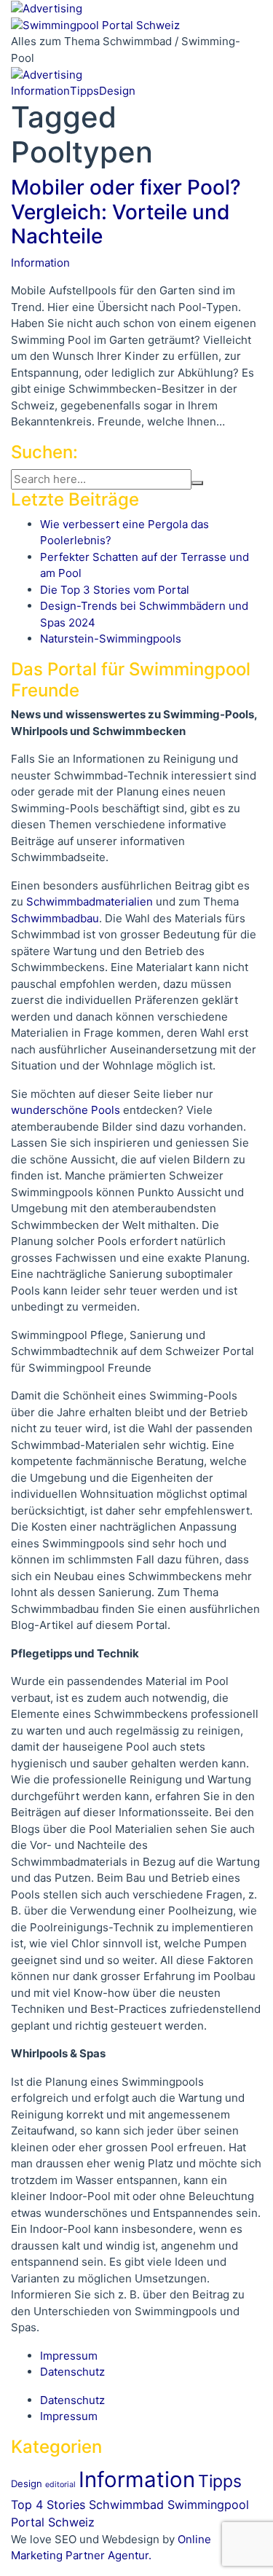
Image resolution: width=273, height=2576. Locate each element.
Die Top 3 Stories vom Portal (115, 590)
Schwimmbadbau (55, 918)
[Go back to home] (95, 24)
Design (117, 91)
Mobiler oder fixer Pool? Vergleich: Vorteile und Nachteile (126, 212)
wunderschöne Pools (66, 1110)
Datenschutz (72, 2372)
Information (40, 91)
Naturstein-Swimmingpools (111, 639)
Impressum (69, 2356)
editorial (60, 2485)
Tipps (84, 91)
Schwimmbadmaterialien (90, 902)
